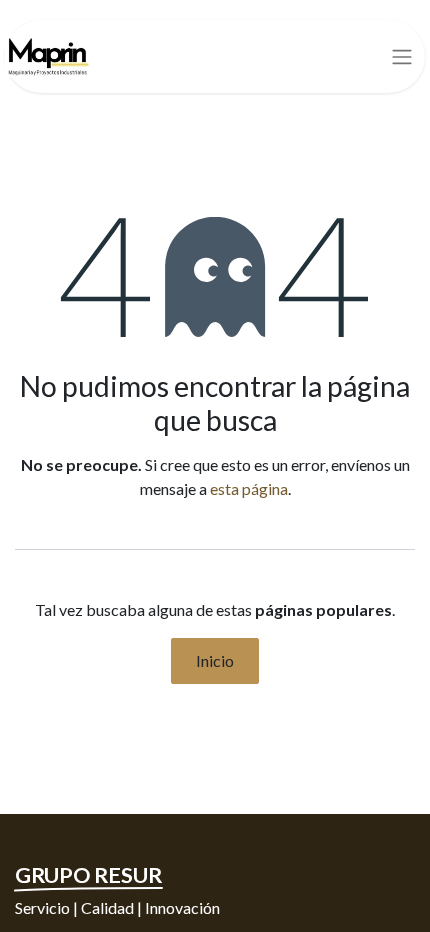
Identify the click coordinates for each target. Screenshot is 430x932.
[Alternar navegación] (402, 57)
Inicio (215, 660)
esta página (249, 488)
